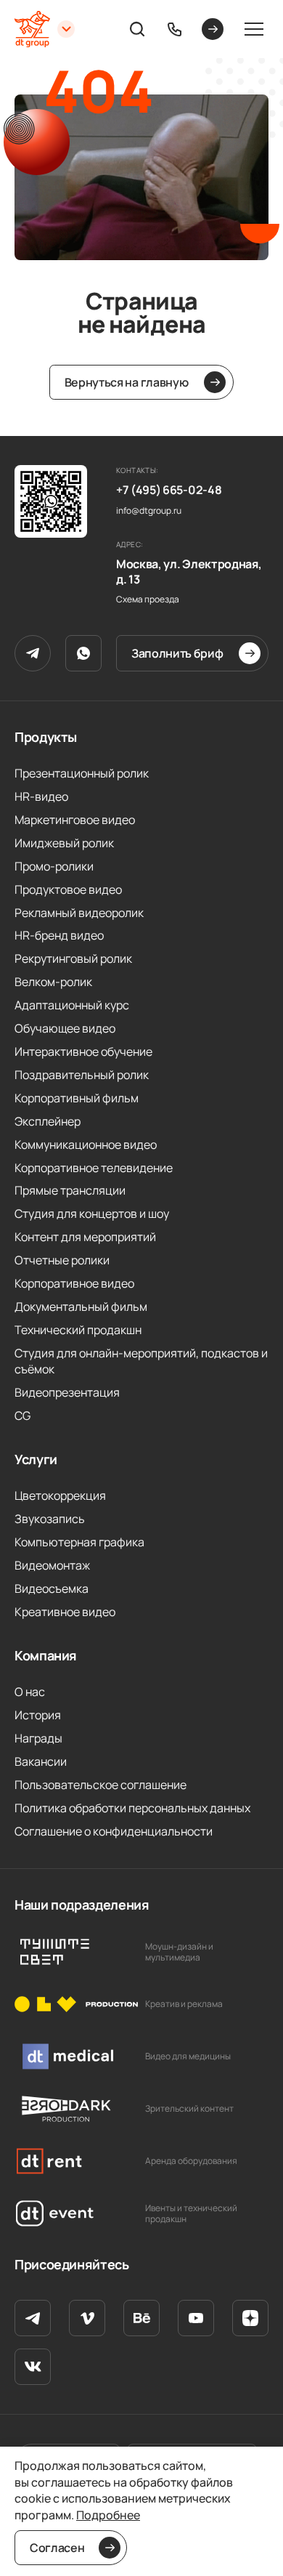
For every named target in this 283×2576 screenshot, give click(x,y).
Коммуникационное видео (86, 1144)
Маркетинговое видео (75, 820)
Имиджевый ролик (64, 843)
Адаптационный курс (72, 1005)
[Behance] (141, 2318)
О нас (30, 1692)
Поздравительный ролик (82, 1075)
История (38, 1715)
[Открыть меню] (254, 29)
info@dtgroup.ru (149, 511)
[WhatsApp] (83, 653)
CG (22, 1416)
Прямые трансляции (70, 1190)
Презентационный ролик (82, 773)
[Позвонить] (175, 29)
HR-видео (41, 796)
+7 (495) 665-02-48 (169, 490)
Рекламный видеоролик (79, 913)
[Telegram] (33, 653)
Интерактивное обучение (83, 1051)
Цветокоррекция (60, 1495)
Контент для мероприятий (85, 1237)
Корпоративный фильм (77, 1098)
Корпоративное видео (74, 1283)
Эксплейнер (48, 1121)
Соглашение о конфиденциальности (114, 1831)
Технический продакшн (78, 1330)
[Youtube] (196, 2318)
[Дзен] (250, 2318)
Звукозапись (50, 1519)
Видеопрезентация (67, 1392)
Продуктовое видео (68, 889)
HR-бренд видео (59, 935)
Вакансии (41, 1761)
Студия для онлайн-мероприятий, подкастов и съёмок (141, 1361)
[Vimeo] (87, 2318)
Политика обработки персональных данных (132, 1808)
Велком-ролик (53, 982)
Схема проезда (148, 599)
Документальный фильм (81, 1307)
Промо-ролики (54, 866)
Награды (38, 1738)
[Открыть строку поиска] (137, 29)
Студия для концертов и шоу (92, 1214)
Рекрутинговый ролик (73, 958)
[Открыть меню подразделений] (66, 29)
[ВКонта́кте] (33, 2367)
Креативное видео (65, 1612)
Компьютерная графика (79, 1542)
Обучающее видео (65, 1028)
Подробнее (108, 2515)
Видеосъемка (52, 1588)
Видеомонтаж (52, 1565)
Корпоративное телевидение (94, 1168)
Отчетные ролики (62, 1260)
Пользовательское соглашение (101, 1785)
